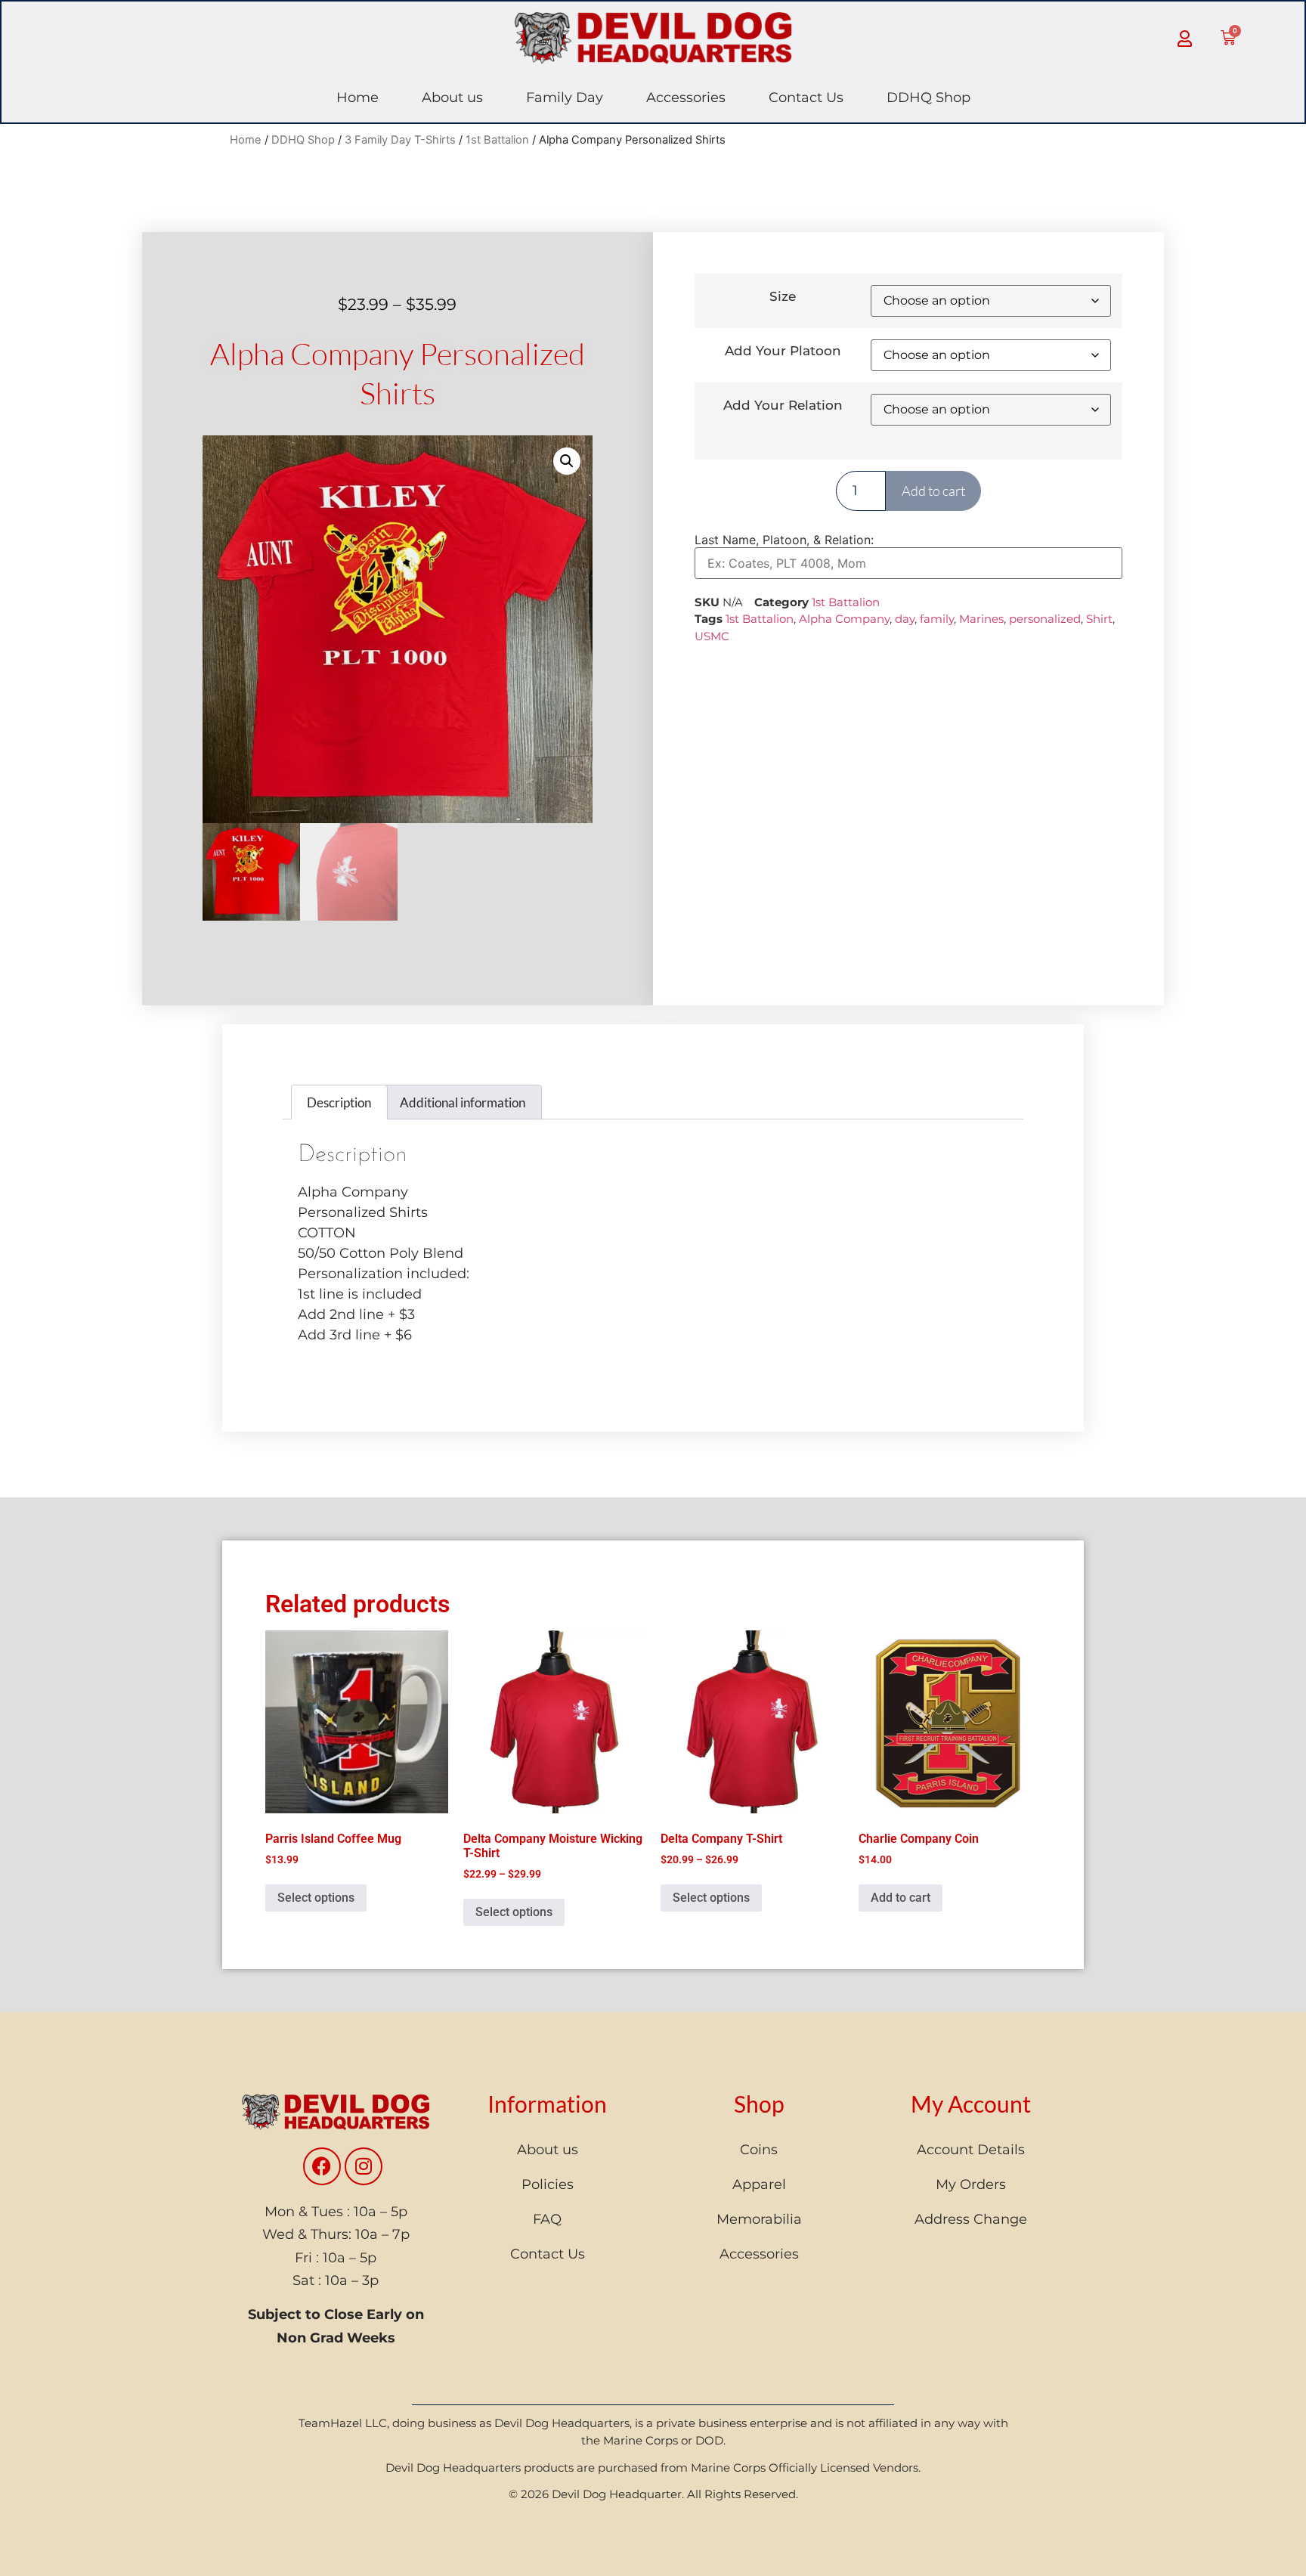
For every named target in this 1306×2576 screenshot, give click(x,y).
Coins (759, 2150)
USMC (712, 636)
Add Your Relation (783, 406)
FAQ (547, 2219)
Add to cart (933, 491)
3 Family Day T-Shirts (400, 140)
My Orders (971, 2184)
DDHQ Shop (928, 98)
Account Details (971, 2150)
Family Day (565, 98)
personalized (1045, 619)
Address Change (971, 2219)
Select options (316, 1898)
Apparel (759, 2184)
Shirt (1099, 619)
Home (357, 98)
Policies (548, 2184)
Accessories (686, 98)
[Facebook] (322, 2166)
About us (452, 98)
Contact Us (806, 98)
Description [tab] (339, 1102)
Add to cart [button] (901, 1898)
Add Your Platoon (783, 351)
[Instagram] (364, 2166)
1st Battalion (497, 140)
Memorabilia (759, 2219)
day (905, 619)
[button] (567, 461)
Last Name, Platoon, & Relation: (784, 540)
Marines (981, 619)
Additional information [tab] (463, 1102)
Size (783, 297)
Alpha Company (844, 619)
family (937, 619)
